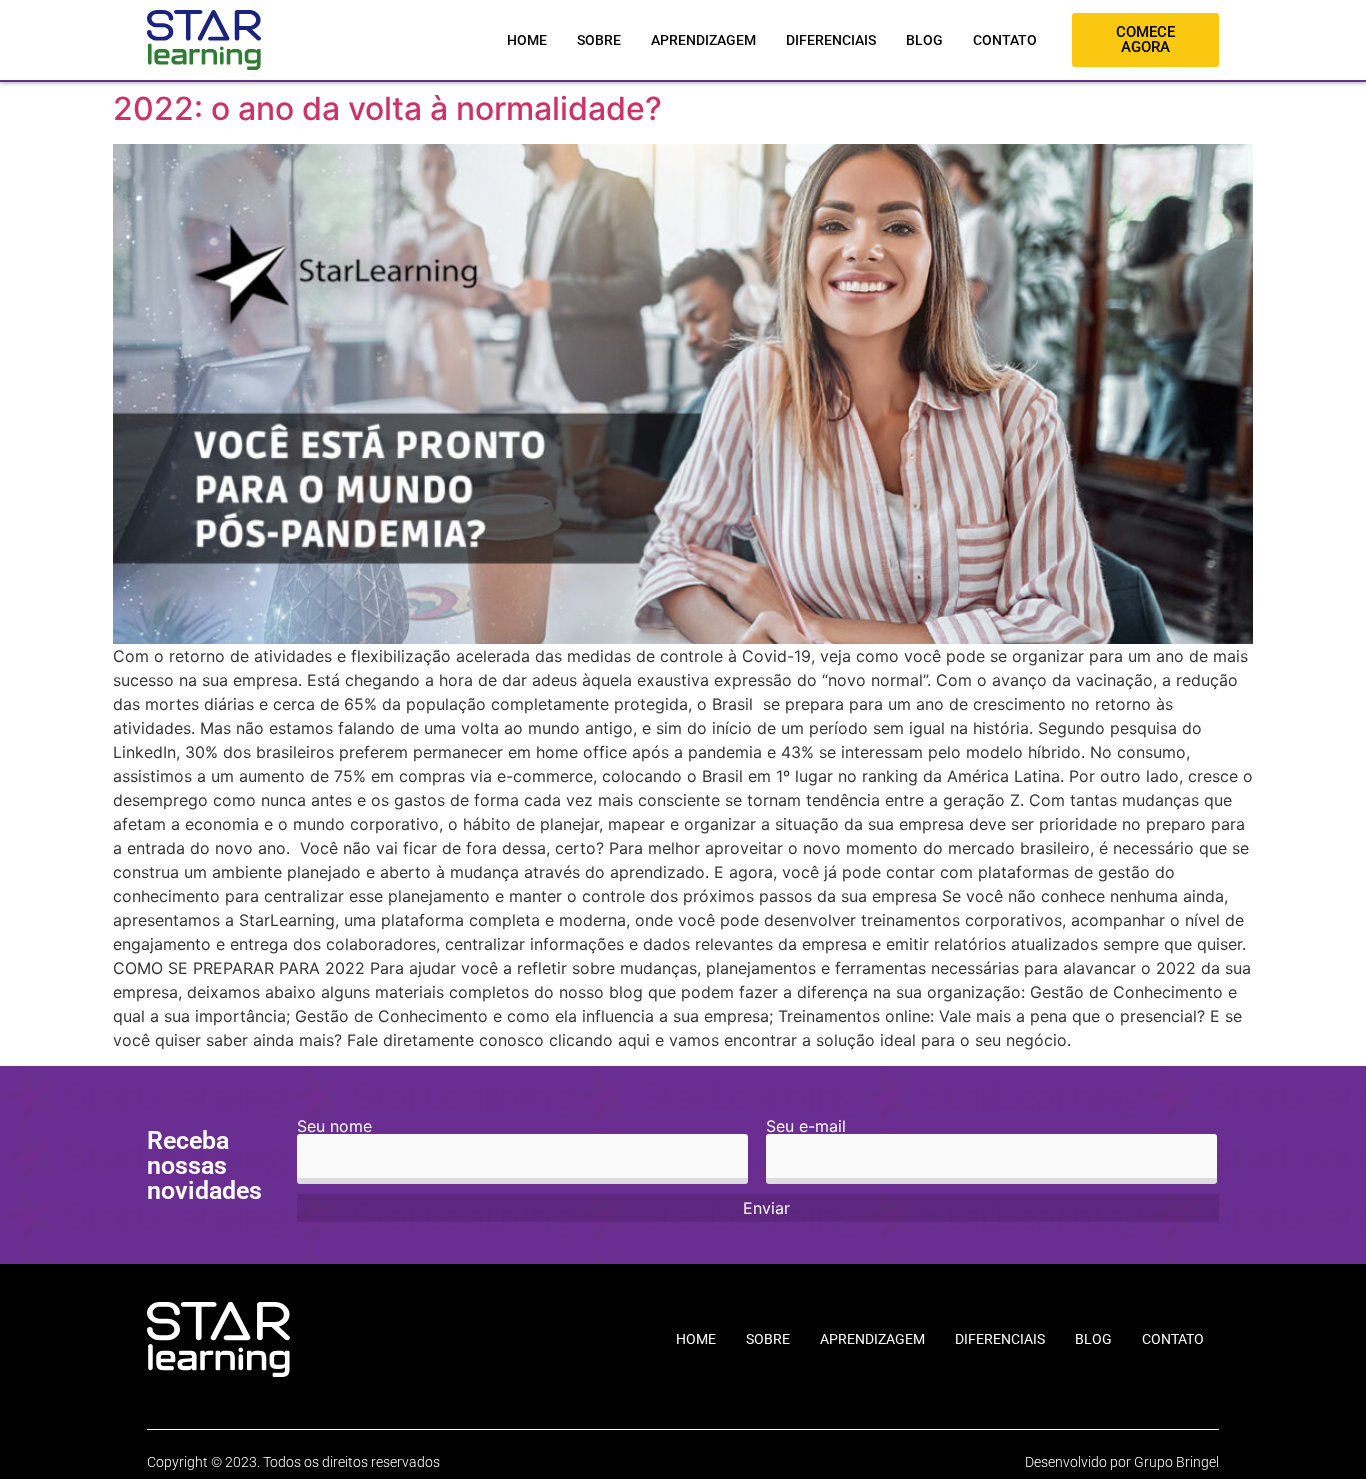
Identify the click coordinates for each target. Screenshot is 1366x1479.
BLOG (924, 40)
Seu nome (334, 1127)
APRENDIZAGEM (703, 40)
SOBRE (599, 40)
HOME (527, 40)
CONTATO (1005, 40)
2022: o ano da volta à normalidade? (387, 108)
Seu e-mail (806, 1127)
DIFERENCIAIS (831, 40)
